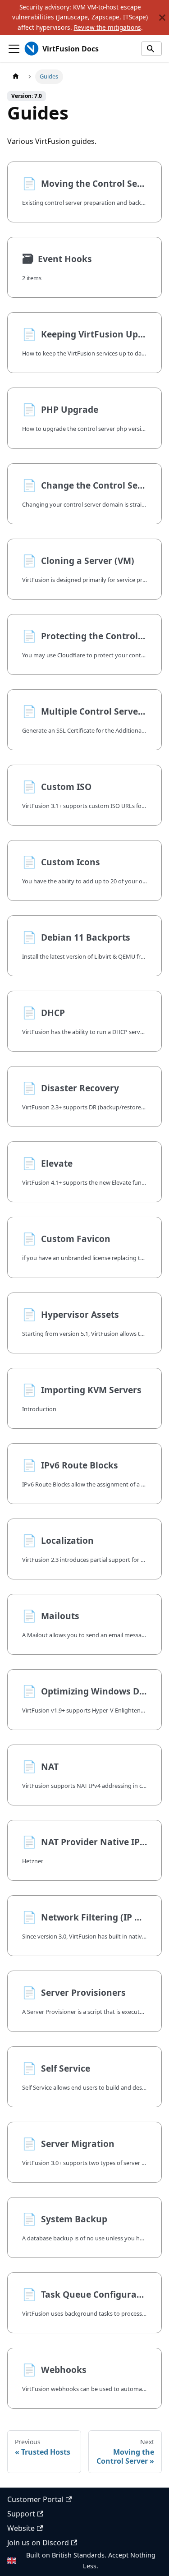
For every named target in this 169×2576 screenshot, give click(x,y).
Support (21, 2514)
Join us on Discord (38, 2543)
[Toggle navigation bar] (14, 49)
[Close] (162, 17)
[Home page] (16, 76)
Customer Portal (35, 2499)
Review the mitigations (107, 27)
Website (21, 2528)
